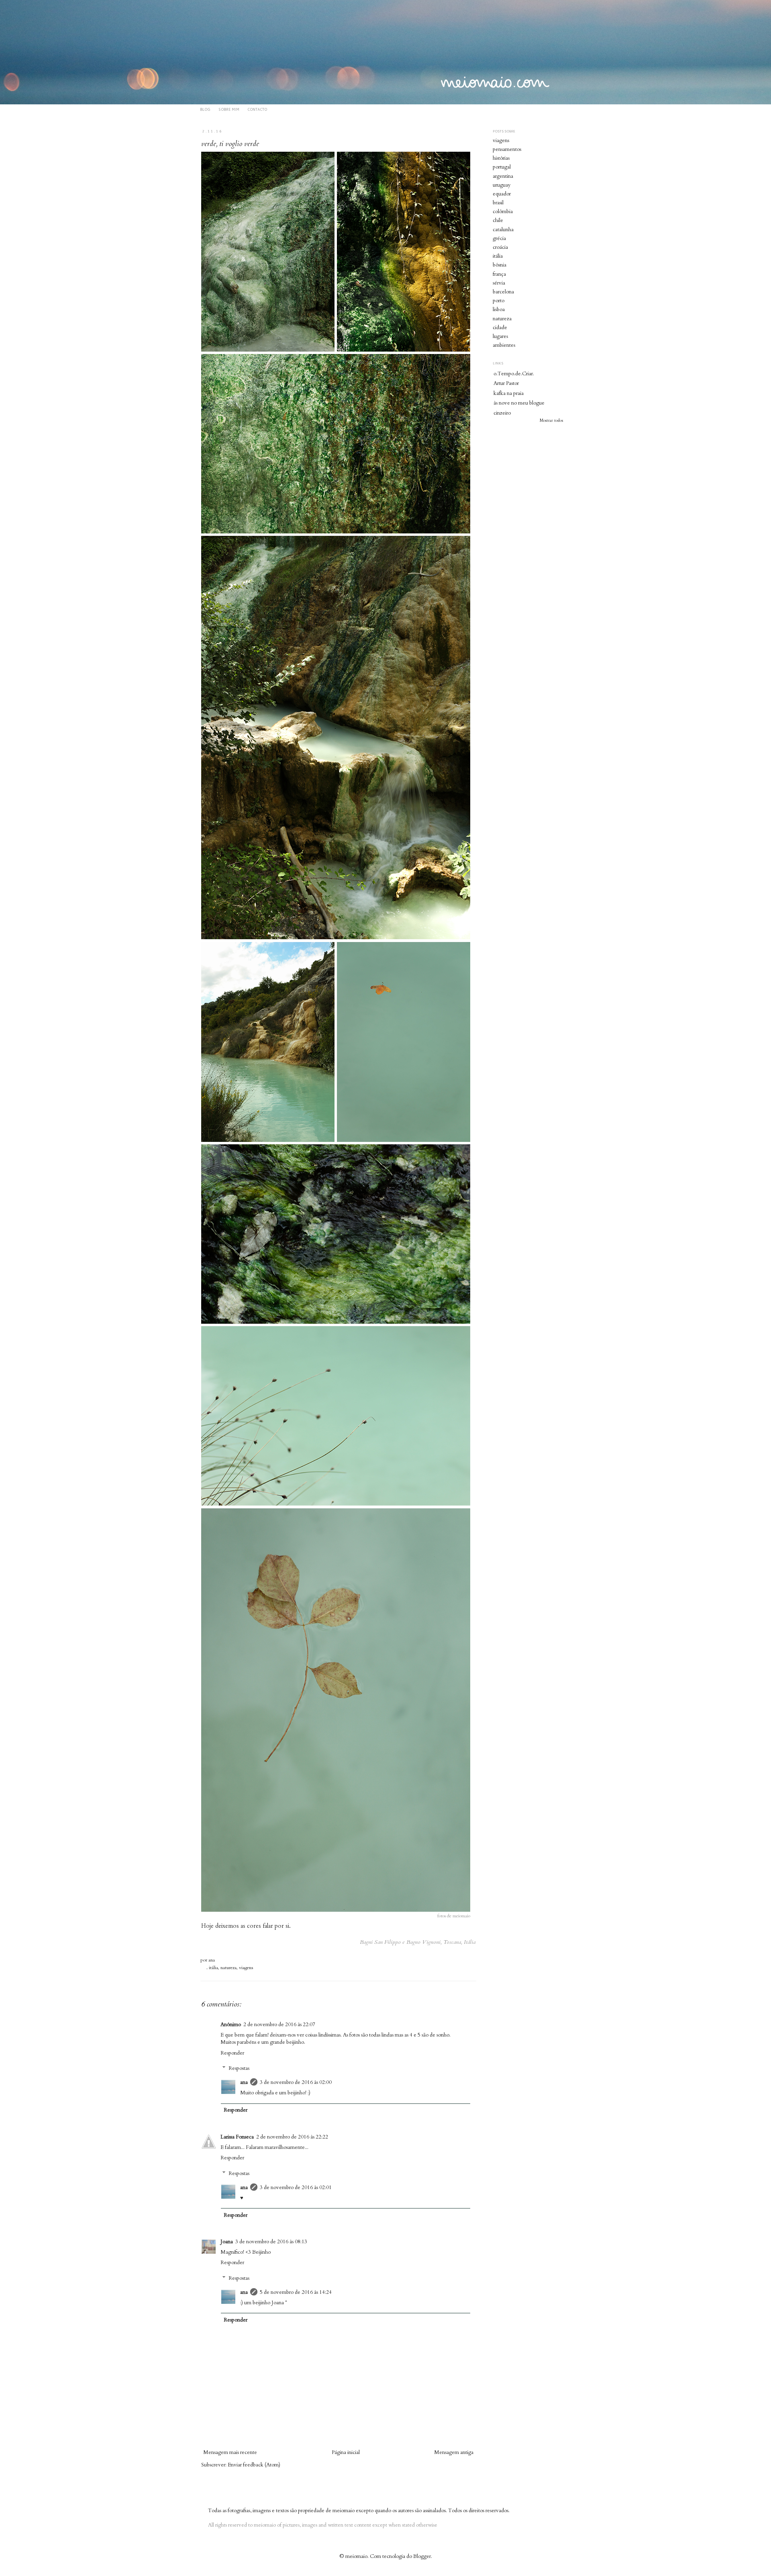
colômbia (503, 212)
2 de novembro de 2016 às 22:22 (292, 2137)
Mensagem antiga (454, 2452)
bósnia (500, 265)
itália (213, 1968)
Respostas (239, 2068)
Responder (232, 2053)
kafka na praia (509, 393)
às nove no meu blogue (519, 403)
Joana (227, 2242)
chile (498, 220)
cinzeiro (502, 413)
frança (499, 274)
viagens (246, 1968)
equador (502, 194)
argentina (503, 176)
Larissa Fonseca (237, 2137)
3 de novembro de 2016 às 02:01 (296, 2187)
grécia (499, 238)
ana (212, 1960)
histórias (501, 158)
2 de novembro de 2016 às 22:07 (279, 2025)
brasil (498, 203)
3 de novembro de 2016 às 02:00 (296, 2082)
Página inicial (346, 2452)
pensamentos (507, 149)
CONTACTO (257, 109)
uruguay (502, 185)
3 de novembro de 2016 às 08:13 (271, 2242)
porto (499, 301)
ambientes (504, 345)
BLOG (205, 109)
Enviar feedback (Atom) (254, 2465)
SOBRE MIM (229, 109)
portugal (502, 167)
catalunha (503, 230)
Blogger (422, 2556)
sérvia (499, 283)
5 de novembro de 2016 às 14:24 (296, 2292)
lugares (500, 336)
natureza (228, 1968)
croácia (500, 247)
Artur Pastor (506, 383)
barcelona (503, 292)
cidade (500, 328)
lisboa (499, 309)
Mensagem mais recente (230, 2452)
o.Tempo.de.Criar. (514, 374)
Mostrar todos (551, 421)
